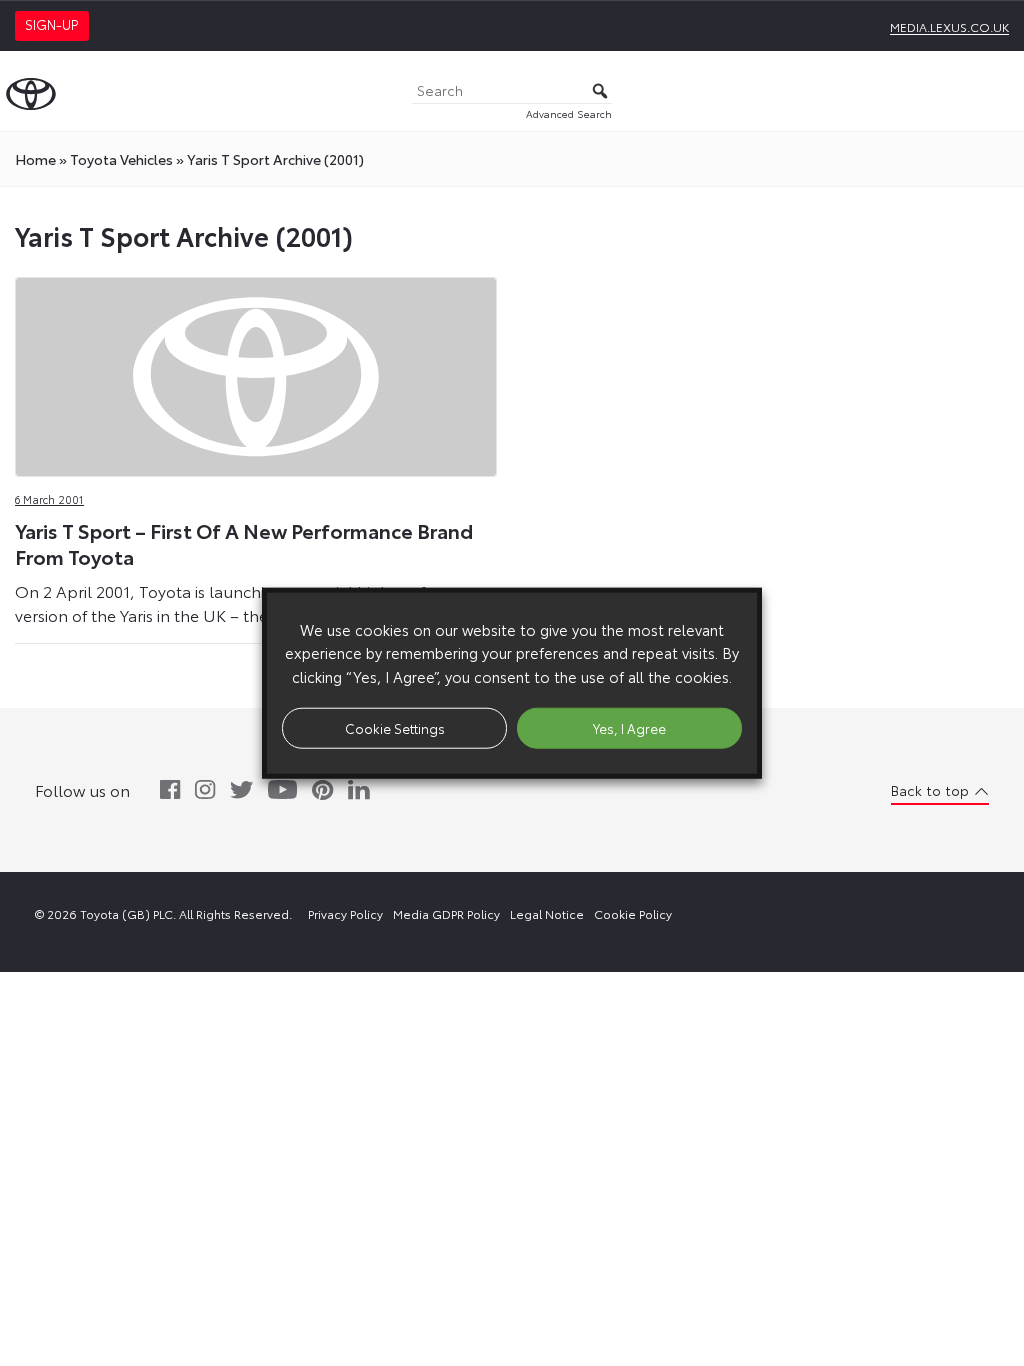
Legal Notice (547, 913)
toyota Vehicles (121, 159)
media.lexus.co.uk (949, 26)
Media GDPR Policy (446, 913)
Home (35, 159)
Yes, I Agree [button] (629, 727)
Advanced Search (569, 113)
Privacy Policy (345, 913)
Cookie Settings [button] (395, 727)
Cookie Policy (633, 913)
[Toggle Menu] (998, 91)
